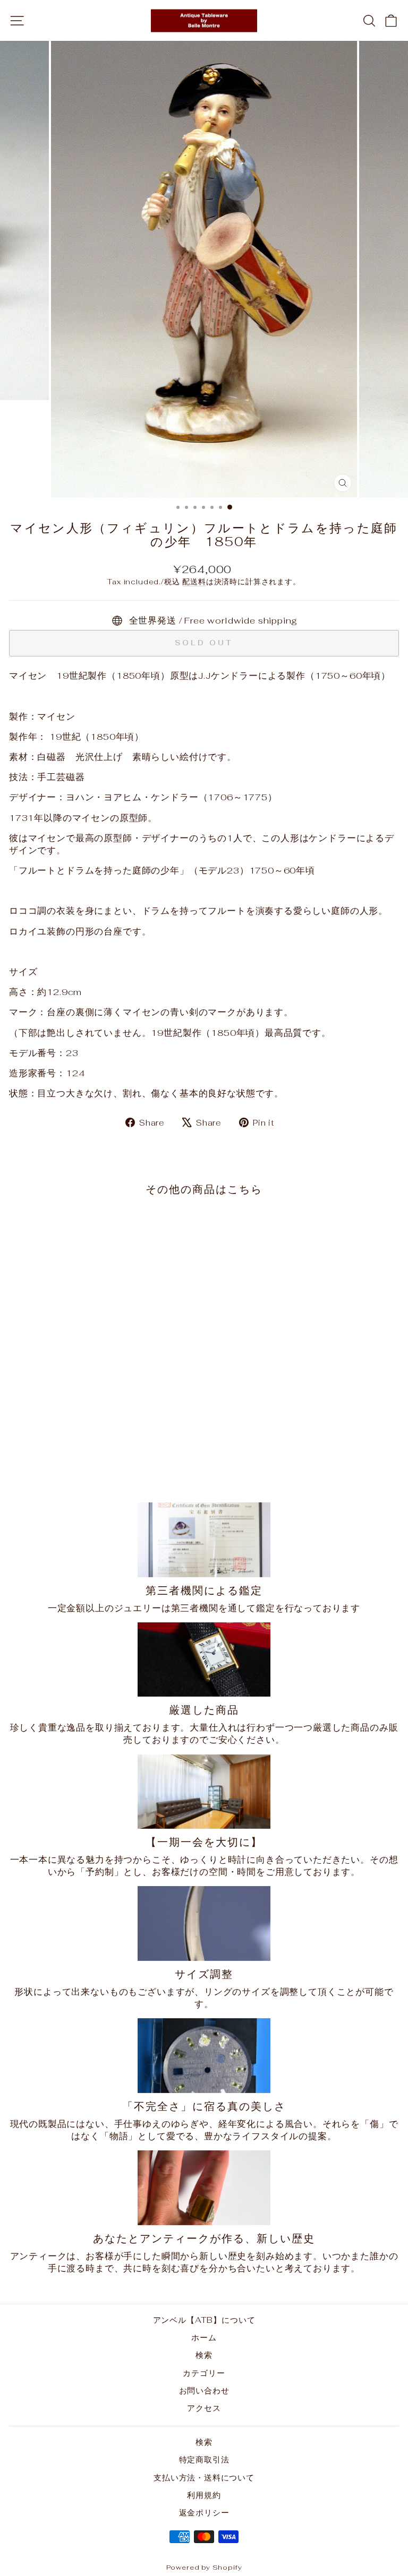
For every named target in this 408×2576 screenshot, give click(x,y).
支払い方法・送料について (204, 2478)
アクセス (204, 2408)
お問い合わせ (204, 2391)
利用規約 (204, 2495)
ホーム (204, 2337)
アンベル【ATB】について (204, 2320)
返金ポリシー (204, 2513)
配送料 (194, 582)
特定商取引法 (204, 2460)
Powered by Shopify (204, 2567)
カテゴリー (204, 2373)
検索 (204, 2355)
